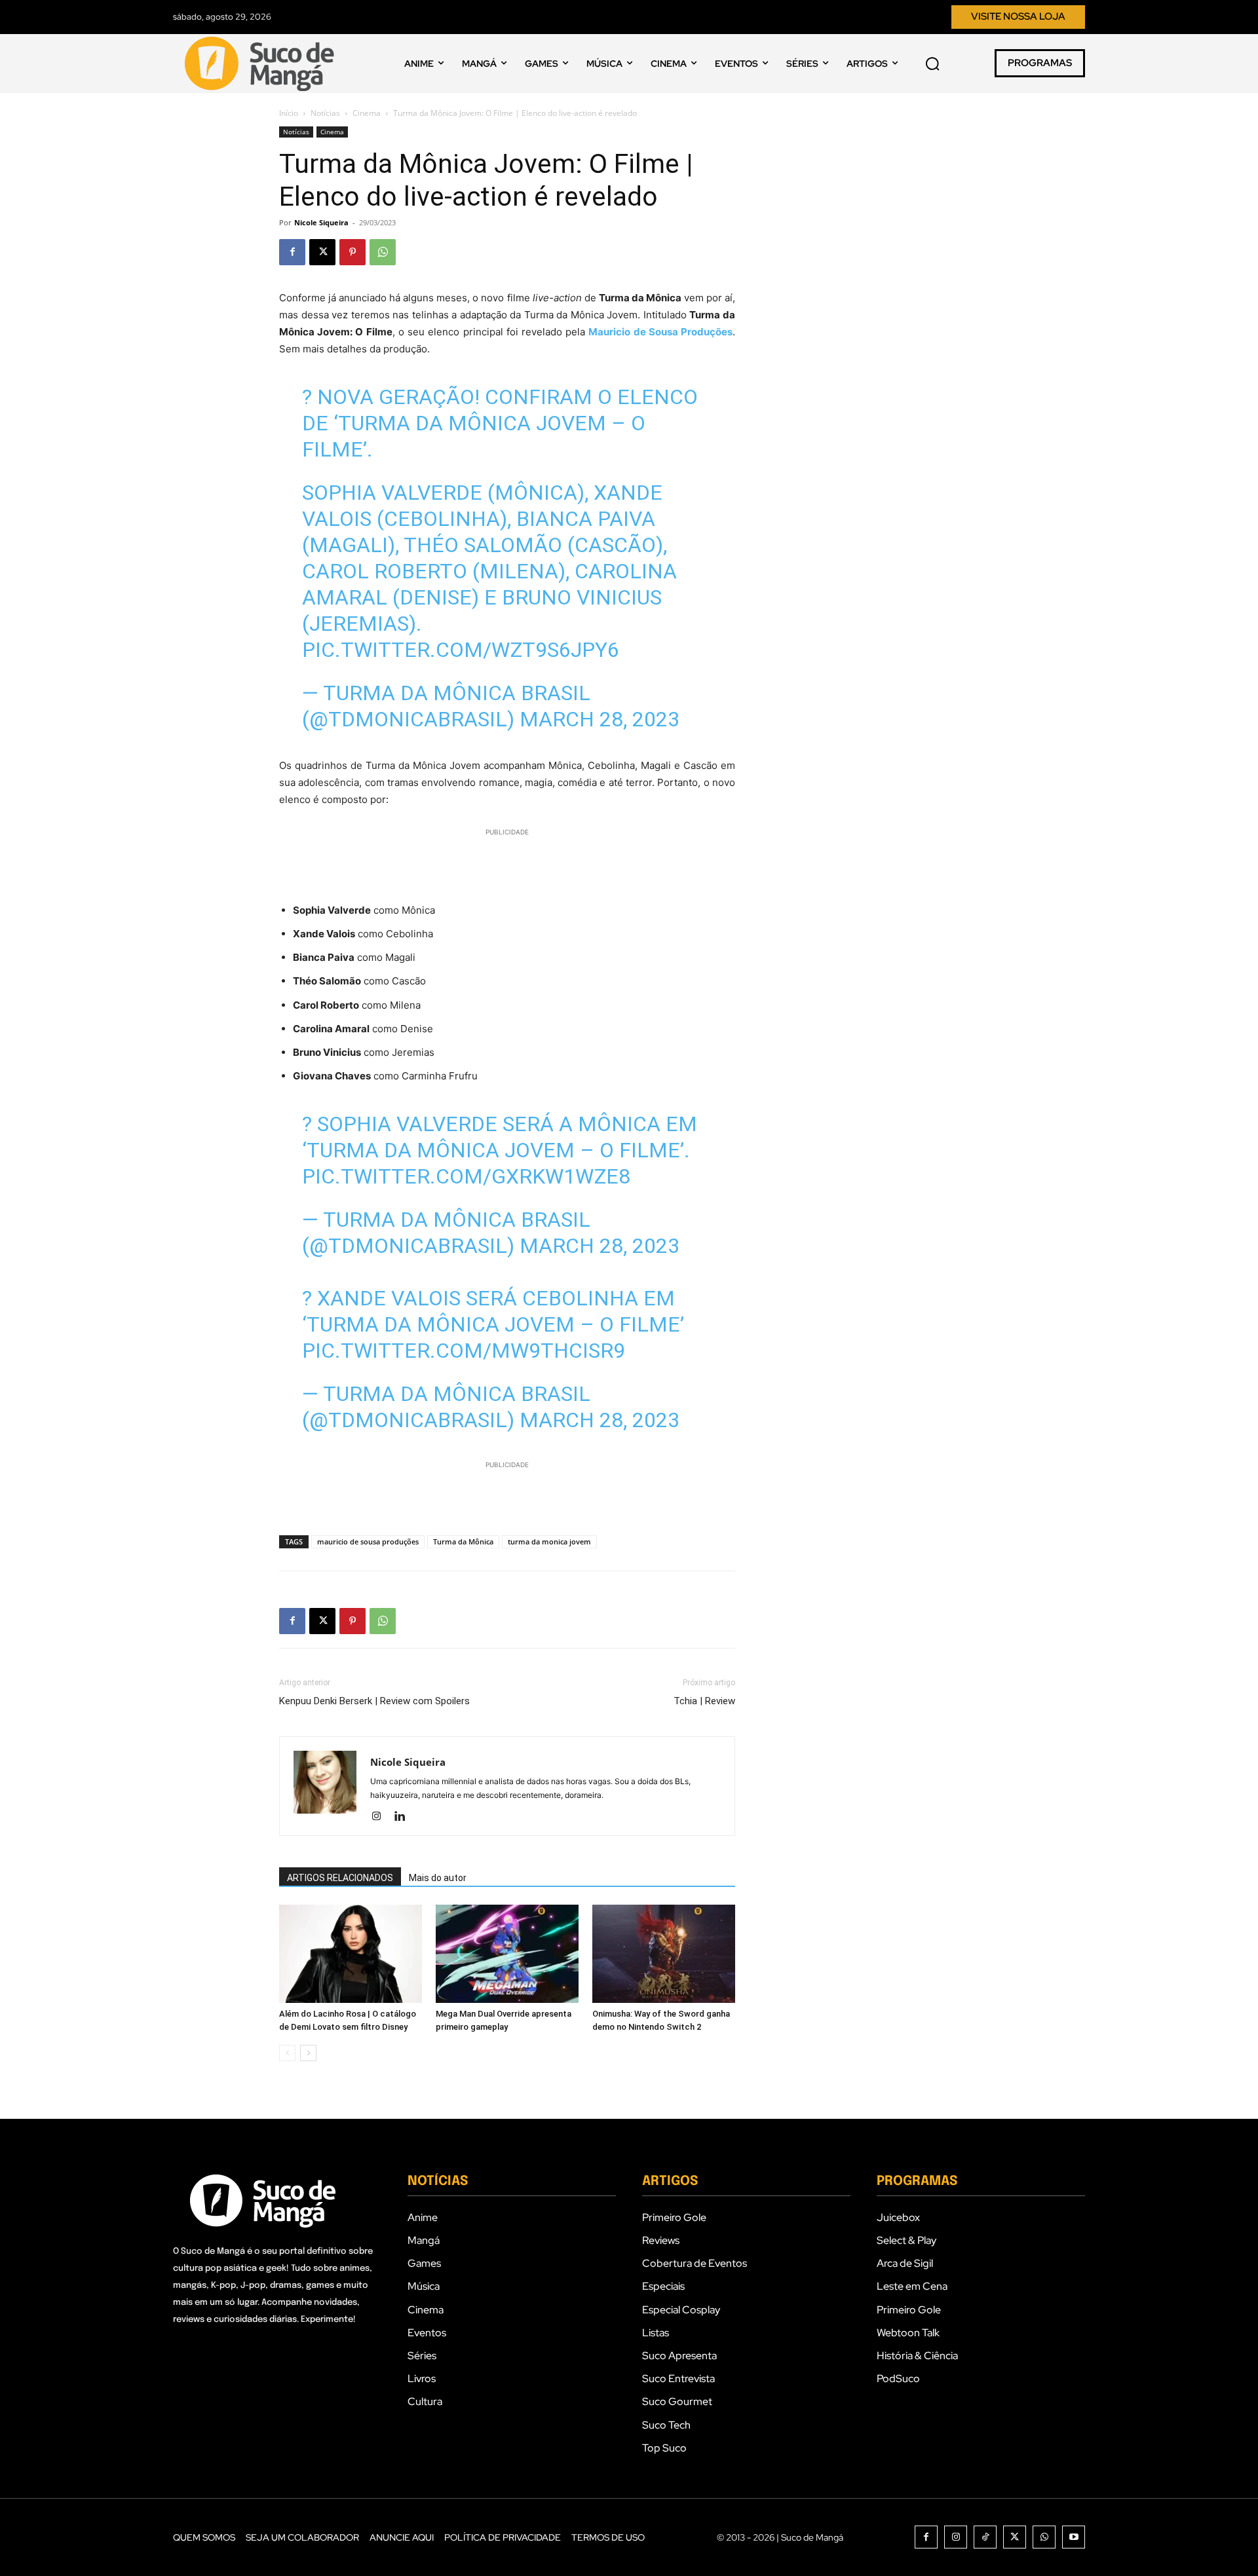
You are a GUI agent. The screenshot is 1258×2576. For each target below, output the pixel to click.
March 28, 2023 (600, 719)
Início (289, 113)
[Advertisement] (507, 859)
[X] (322, 252)
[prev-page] (287, 2053)
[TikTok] (985, 2537)
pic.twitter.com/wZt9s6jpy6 (461, 650)
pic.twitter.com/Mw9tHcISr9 (464, 1351)
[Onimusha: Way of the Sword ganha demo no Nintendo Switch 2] (664, 1954)
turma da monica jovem (549, 1541)
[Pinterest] (353, 252)
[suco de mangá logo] (262, 64)
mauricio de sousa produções (368, 1541)
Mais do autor (438, 1878)
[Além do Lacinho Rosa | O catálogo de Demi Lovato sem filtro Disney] (351, 1954)
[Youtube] (1074, 2537)
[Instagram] (381, 1817)
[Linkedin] (405, 1817)
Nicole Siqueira (321, 222)
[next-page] (308, 2053)
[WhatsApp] (383, 252)
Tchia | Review (704, 1701)
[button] (932, 64)
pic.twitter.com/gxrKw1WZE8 (466, 1176)
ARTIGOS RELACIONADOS (340, 1878)
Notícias (325, 113)
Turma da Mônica (463, 1541)
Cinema (367, 113)
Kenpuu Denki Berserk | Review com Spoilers (374, 1701)
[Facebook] (292, 252)
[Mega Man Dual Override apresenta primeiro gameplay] (507, 1954)
